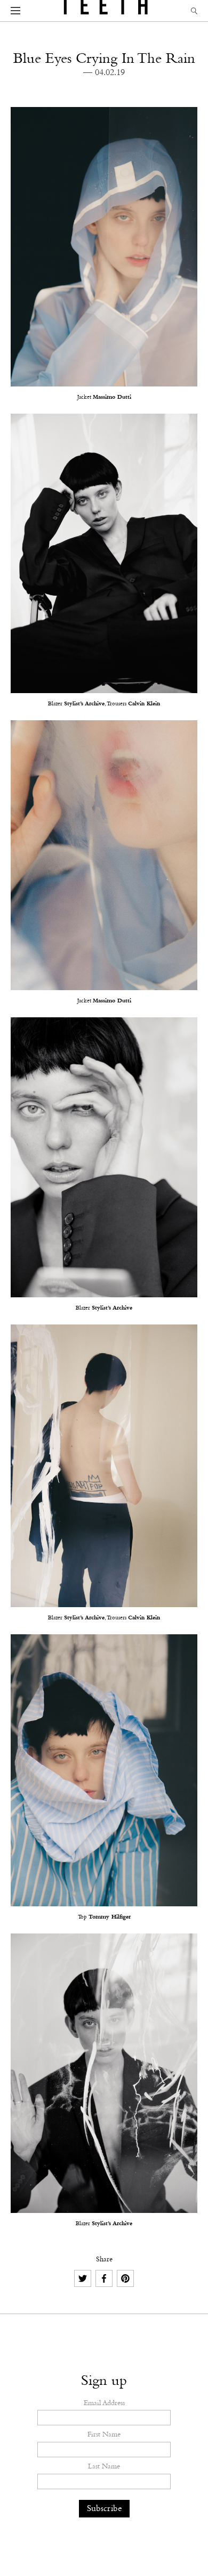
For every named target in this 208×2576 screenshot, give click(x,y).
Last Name (104, 2467)
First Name (104, 2435)
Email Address (104, 2404)
